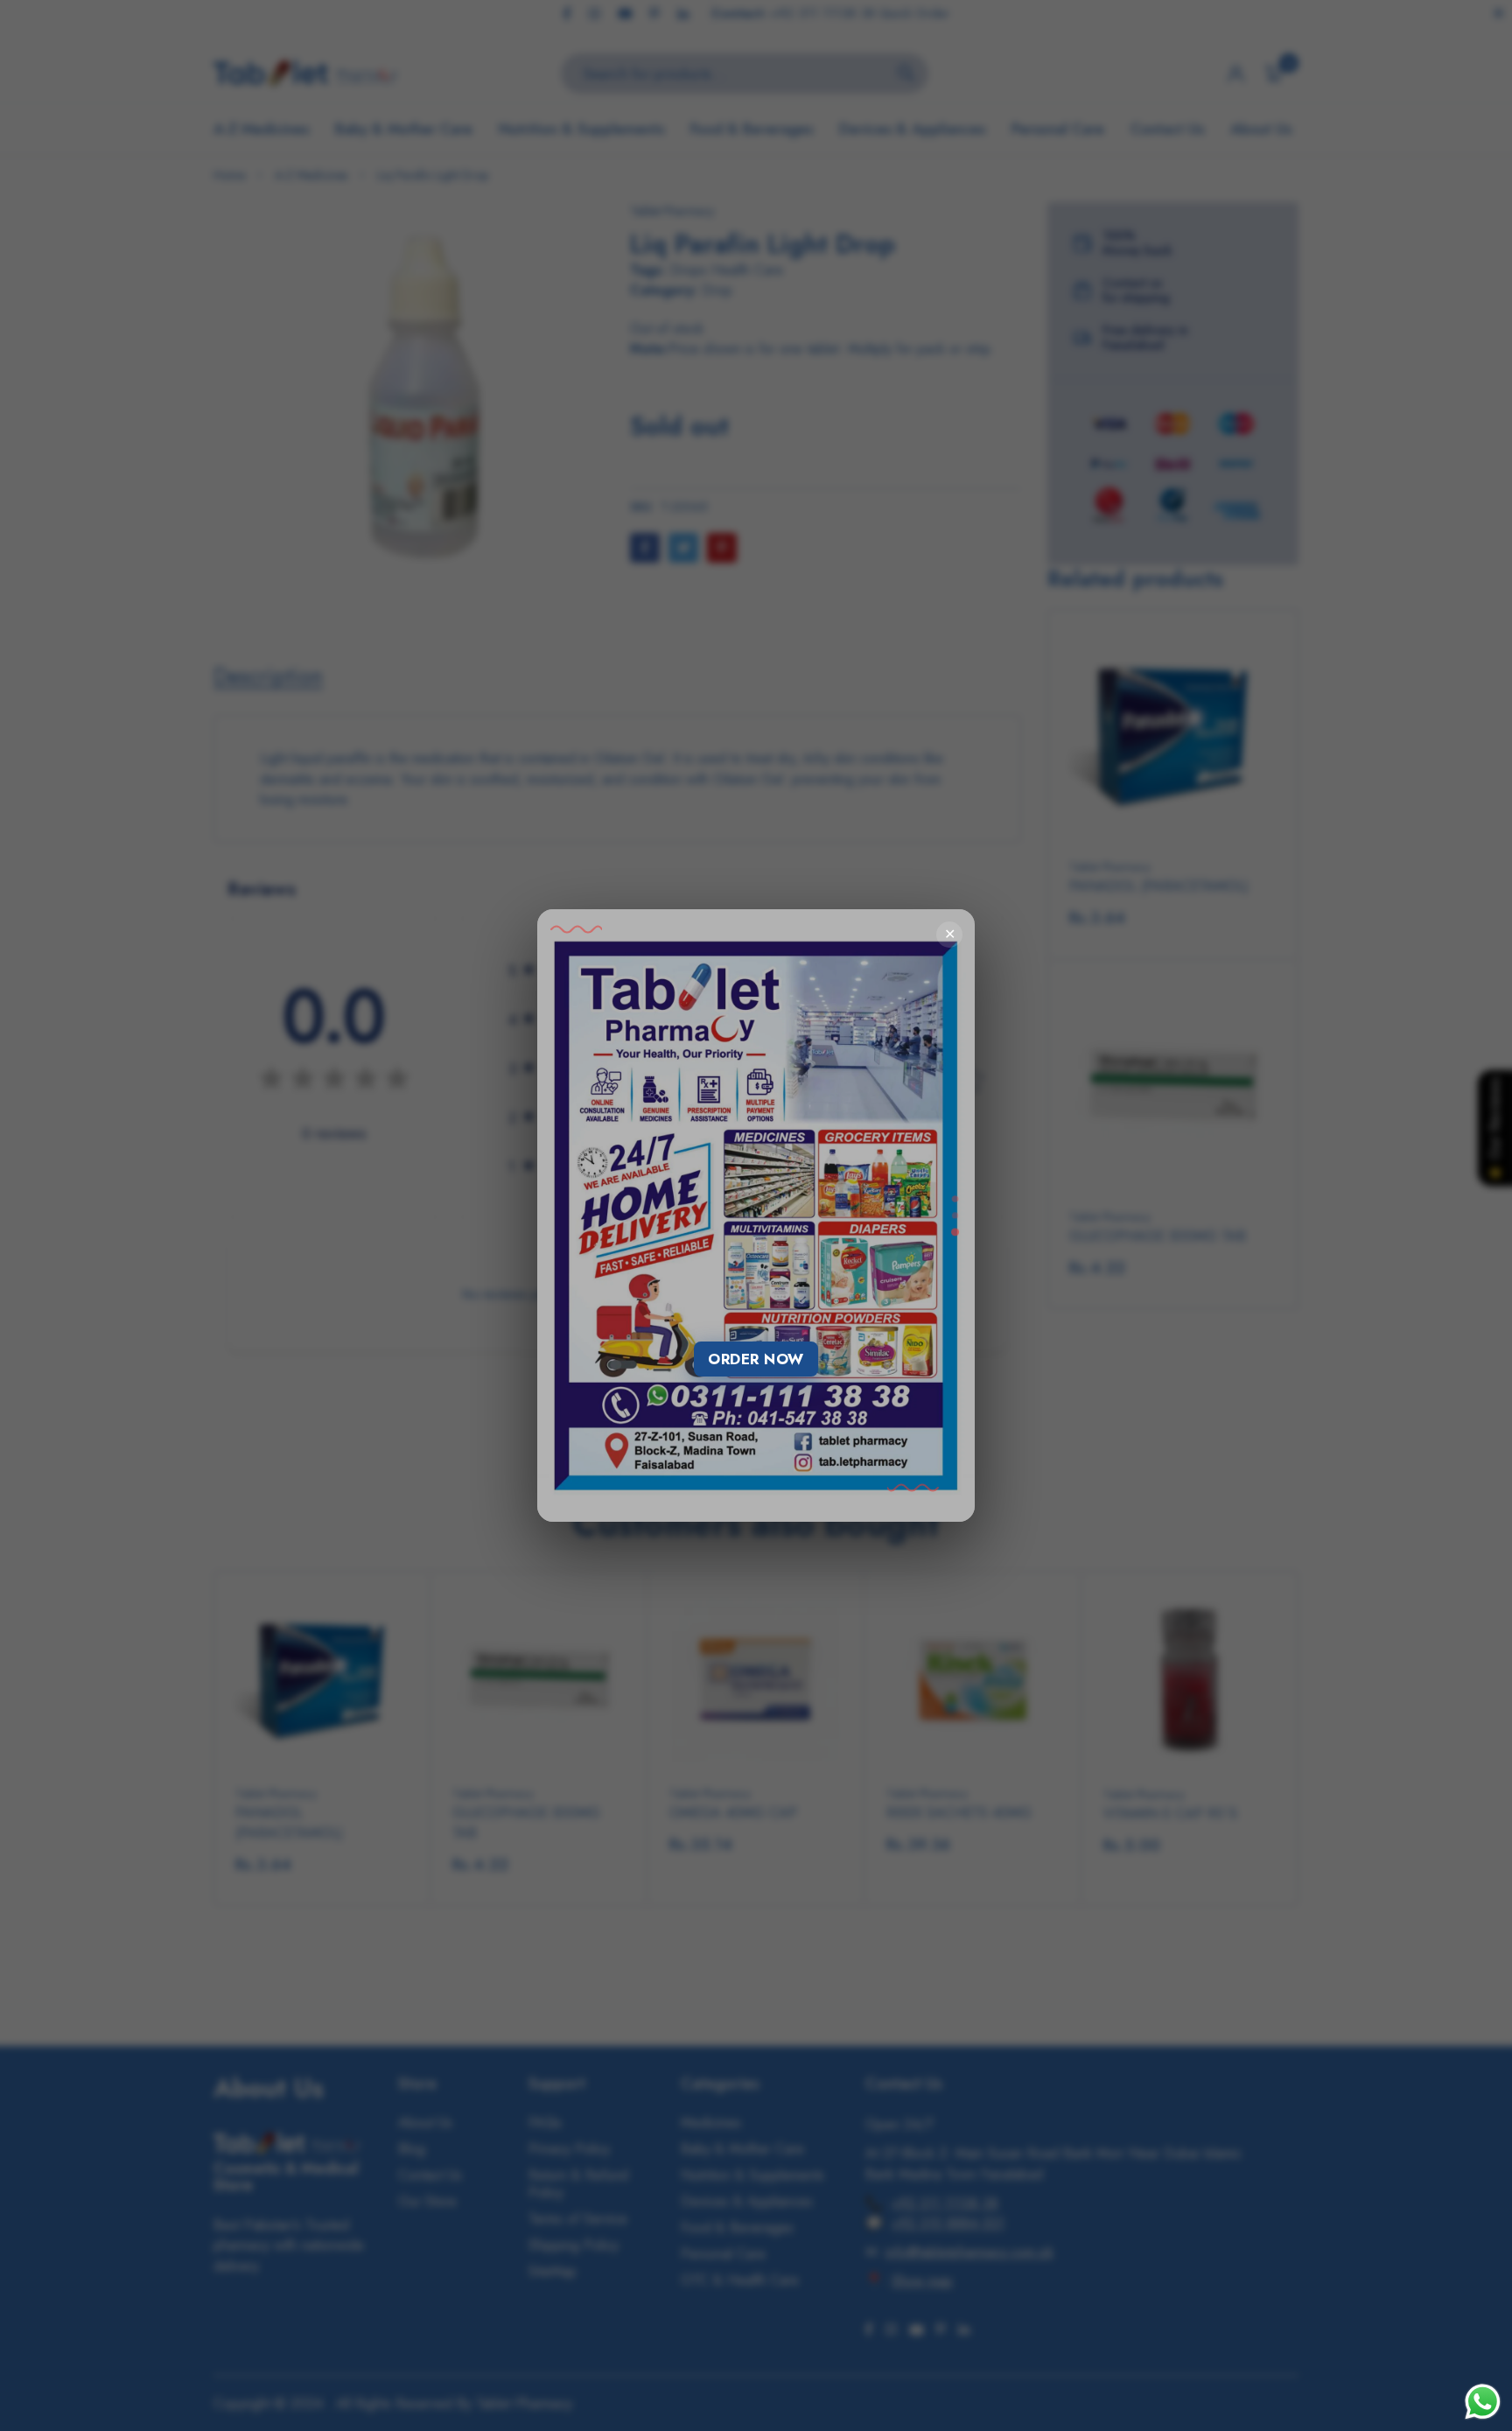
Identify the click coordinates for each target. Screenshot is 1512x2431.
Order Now (756, 1359)
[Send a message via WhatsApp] (1483, 2402)
